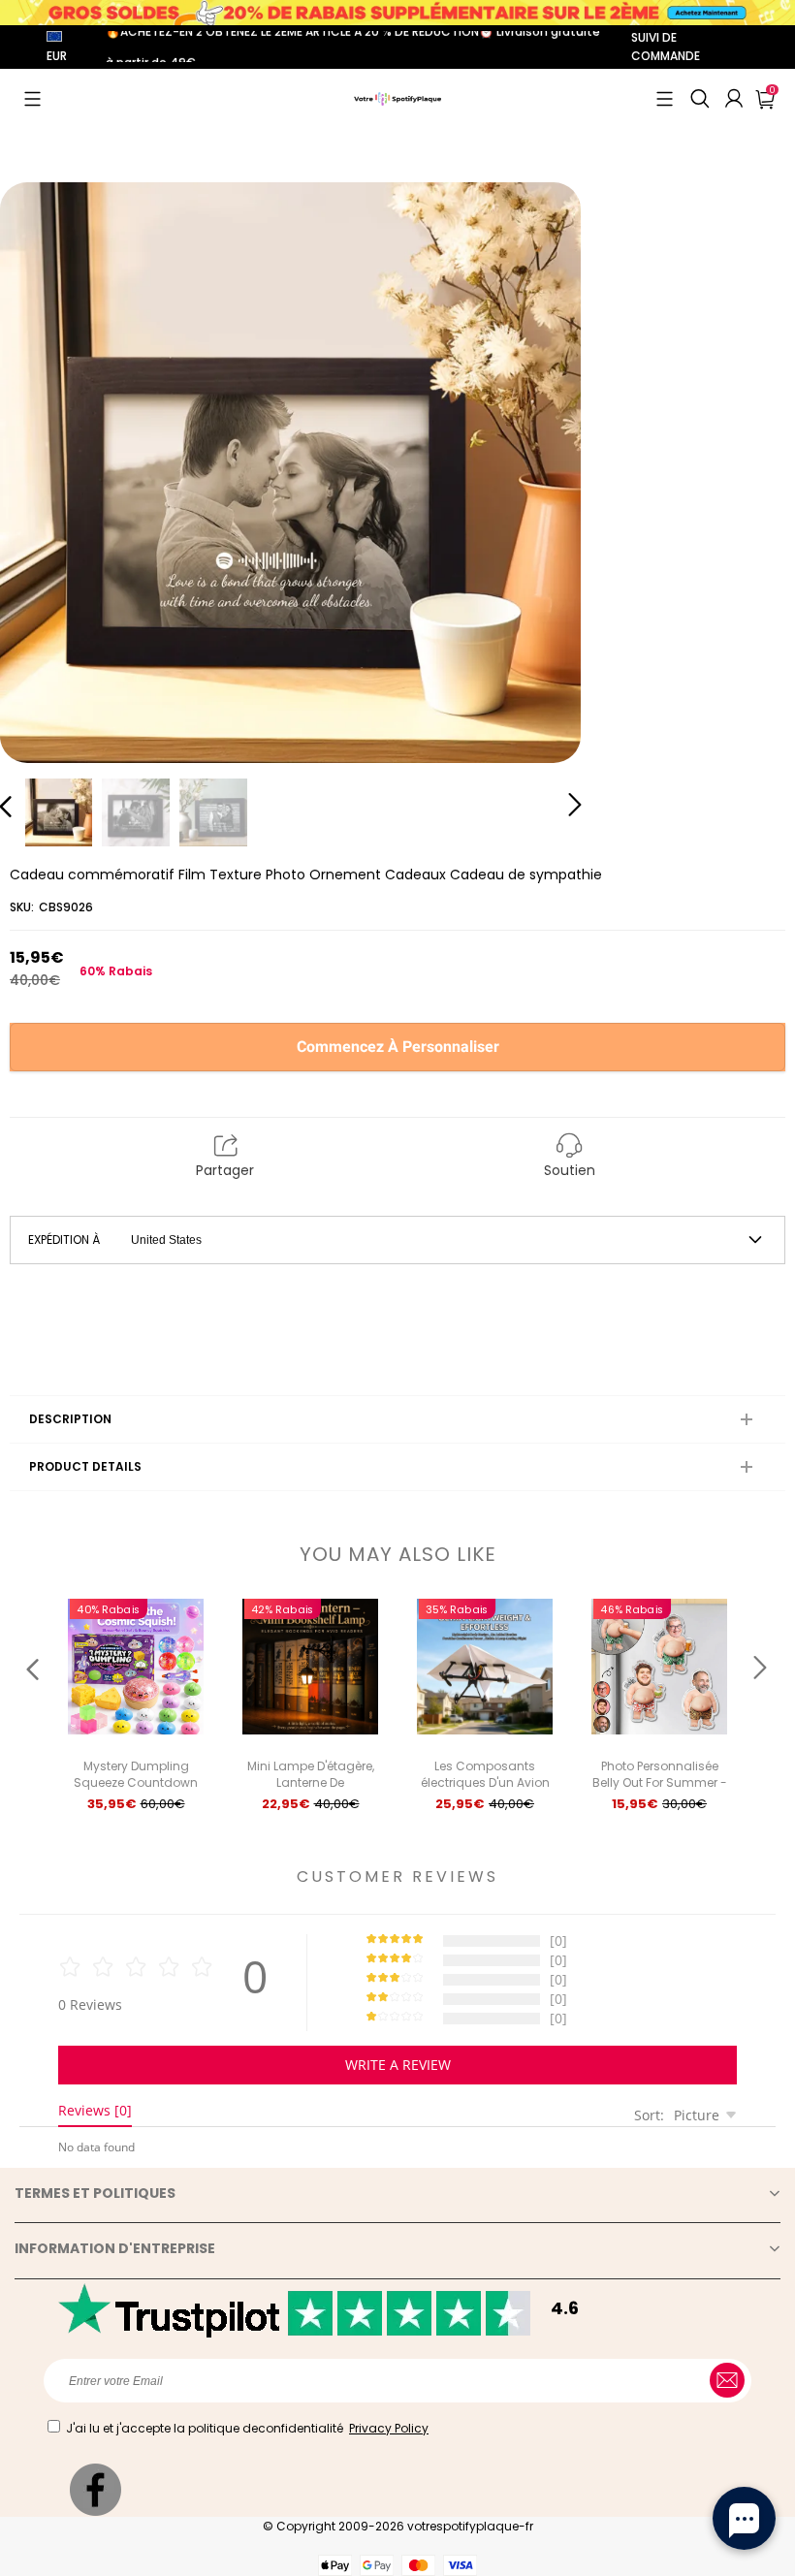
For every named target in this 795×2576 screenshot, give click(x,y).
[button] (32, 99)
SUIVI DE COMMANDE (666, 47)
